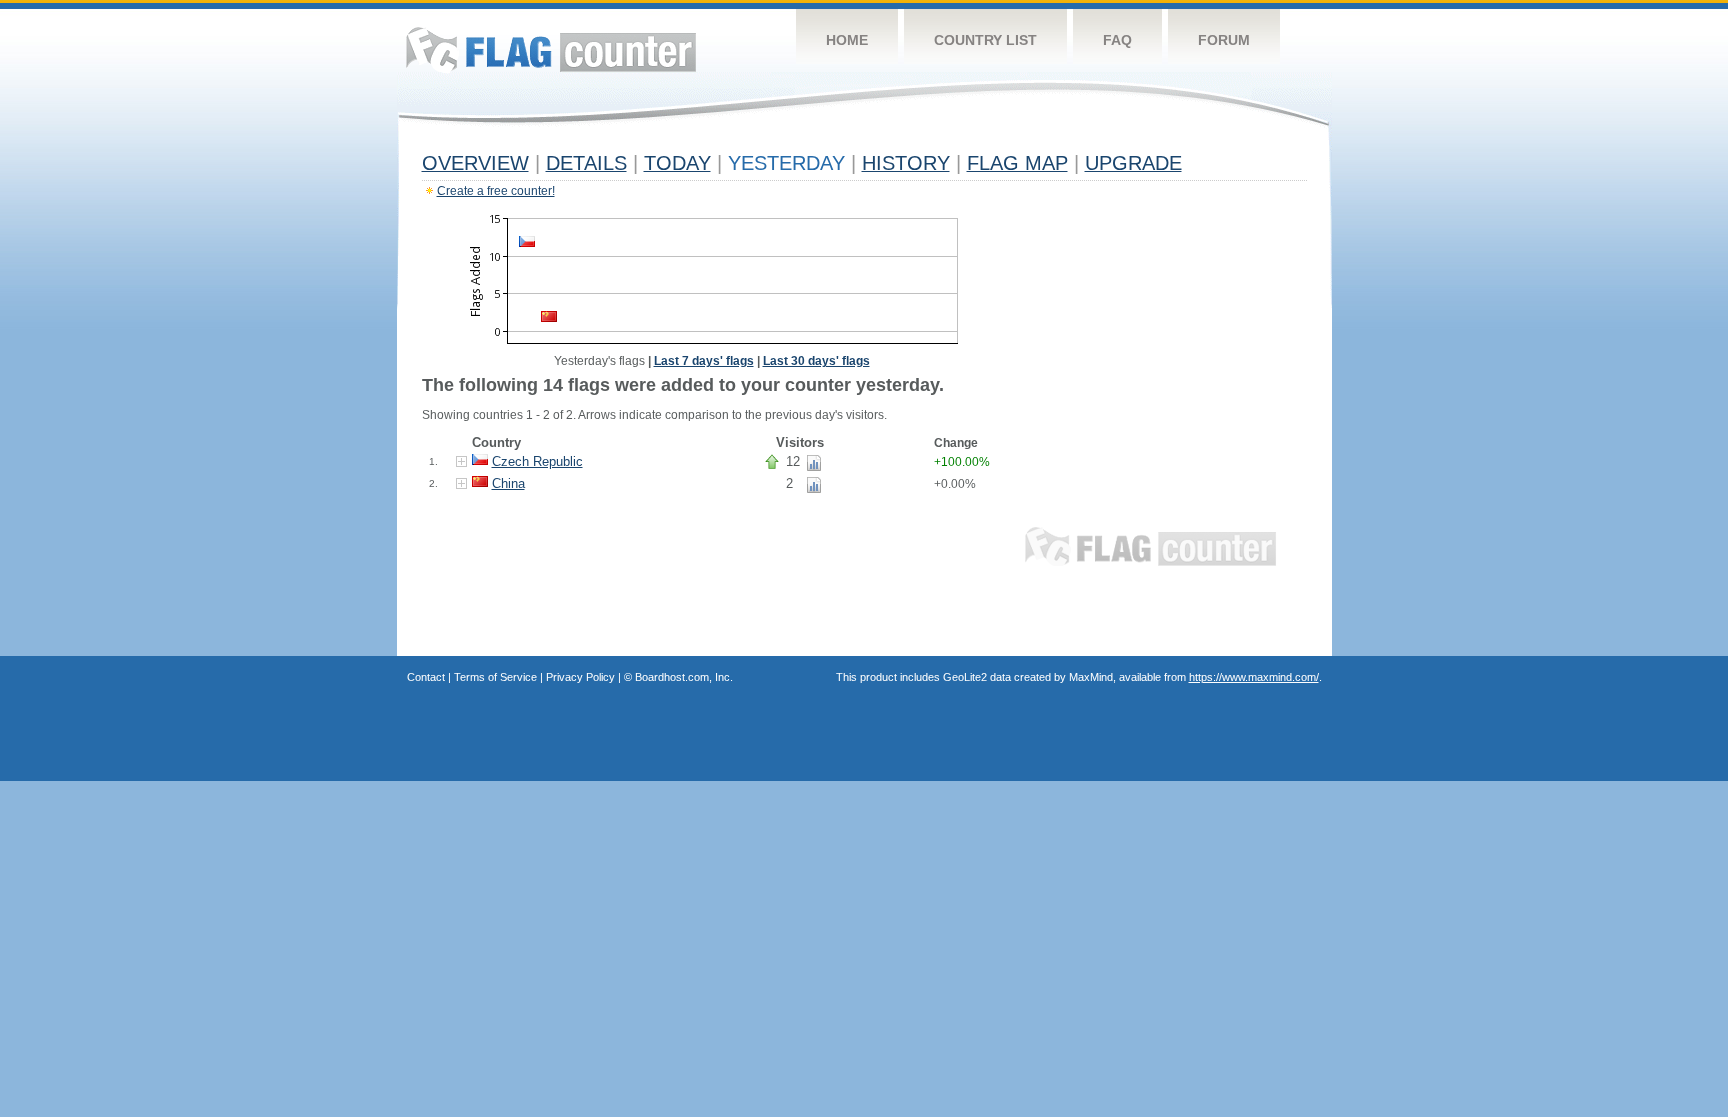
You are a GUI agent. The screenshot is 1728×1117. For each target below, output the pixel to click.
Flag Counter (551, 49)
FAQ (1117, 40)
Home (847, 40)
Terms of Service (495, 677)
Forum (1224, 40)
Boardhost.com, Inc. (684, 677)
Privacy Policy (580, 677)
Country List (985, 40)
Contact (426, 677)
